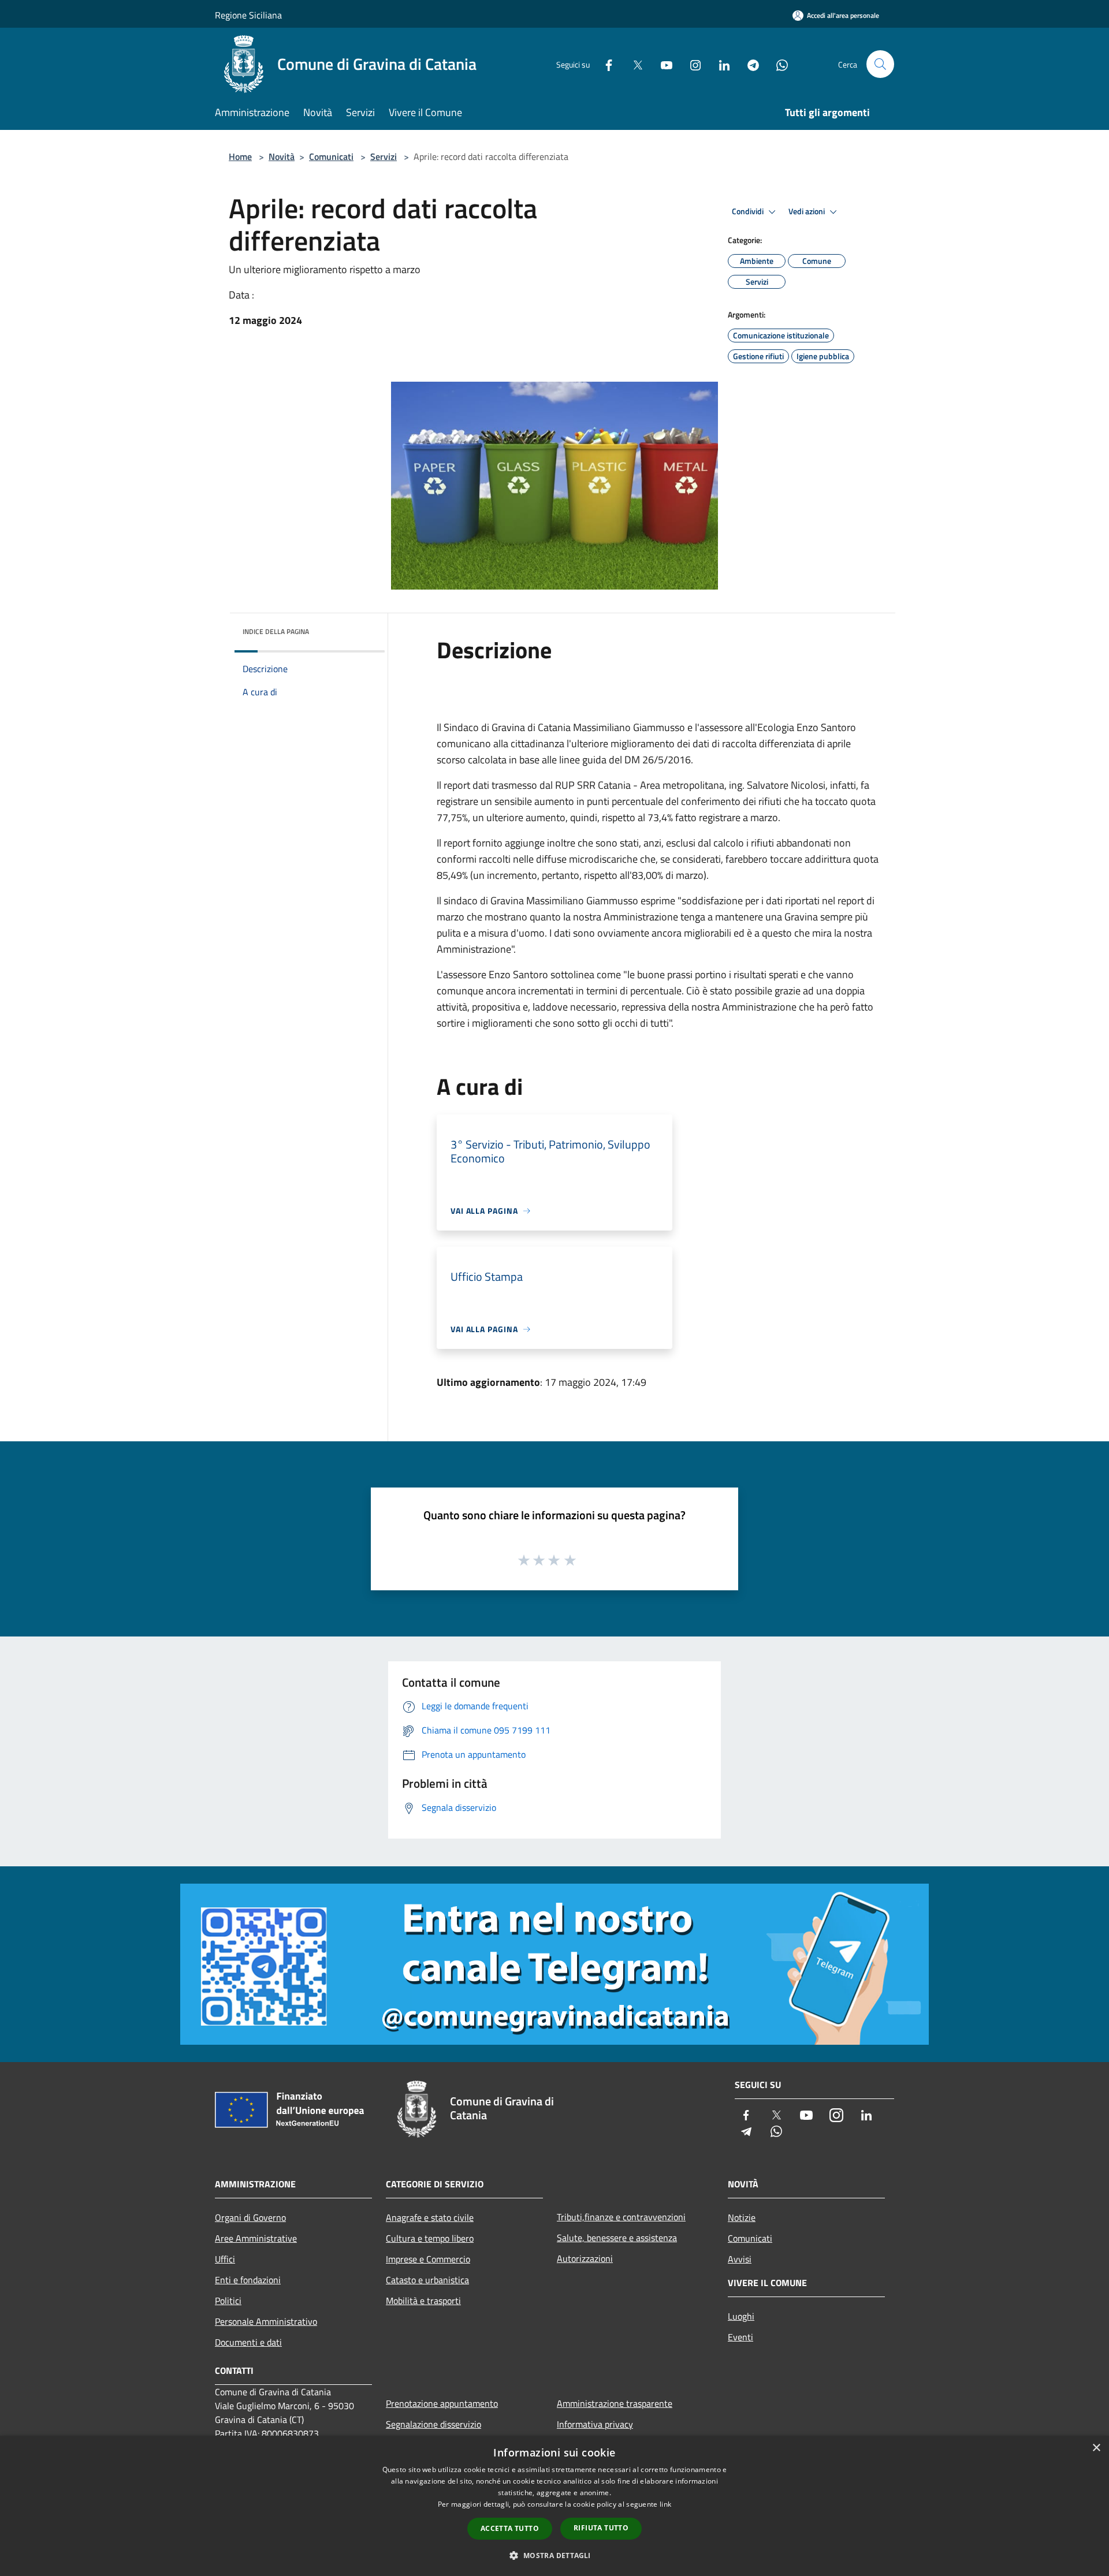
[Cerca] (880, 64)
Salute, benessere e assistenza (617, 2238)
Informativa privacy (595, 2424)
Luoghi (741, 2316)
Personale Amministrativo (266, 2321)
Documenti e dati (248, 2342)
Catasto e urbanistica (427, 2280)
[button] (554, 2555)
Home (240, 156)
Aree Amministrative (256, 2238)
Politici (228, 2301)
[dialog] (554, 2506)
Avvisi (740, 2259)
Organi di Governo (250, 2217)
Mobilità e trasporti (423, 2301)
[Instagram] (691, 64)
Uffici (225, 2259)
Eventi (740, 2337)
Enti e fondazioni (248, 2280)
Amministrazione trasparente (615, 2403)
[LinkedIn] (720, 64)
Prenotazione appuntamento (442, 2403)
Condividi (749, 211)
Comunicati (331, 156)
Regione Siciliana (248, 15)
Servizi (384, 156)
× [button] (1096, 2448)
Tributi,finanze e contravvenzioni (621, 2217)
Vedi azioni (807, 211)
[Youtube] (662, 64)
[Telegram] (749, 64)
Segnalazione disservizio (433, 2424)
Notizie (742, 2217)
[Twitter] (633, 64)
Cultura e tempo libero (430, 2238)
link (665, 2504)
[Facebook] (604, 64)
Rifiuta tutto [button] (601, 2528)
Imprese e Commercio (428, 2259)
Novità (282, 156)
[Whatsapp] (777, 64)
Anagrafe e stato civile (430, 2217)
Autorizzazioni (585, 2258)
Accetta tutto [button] (510, 2528)
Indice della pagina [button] (276, 631)
